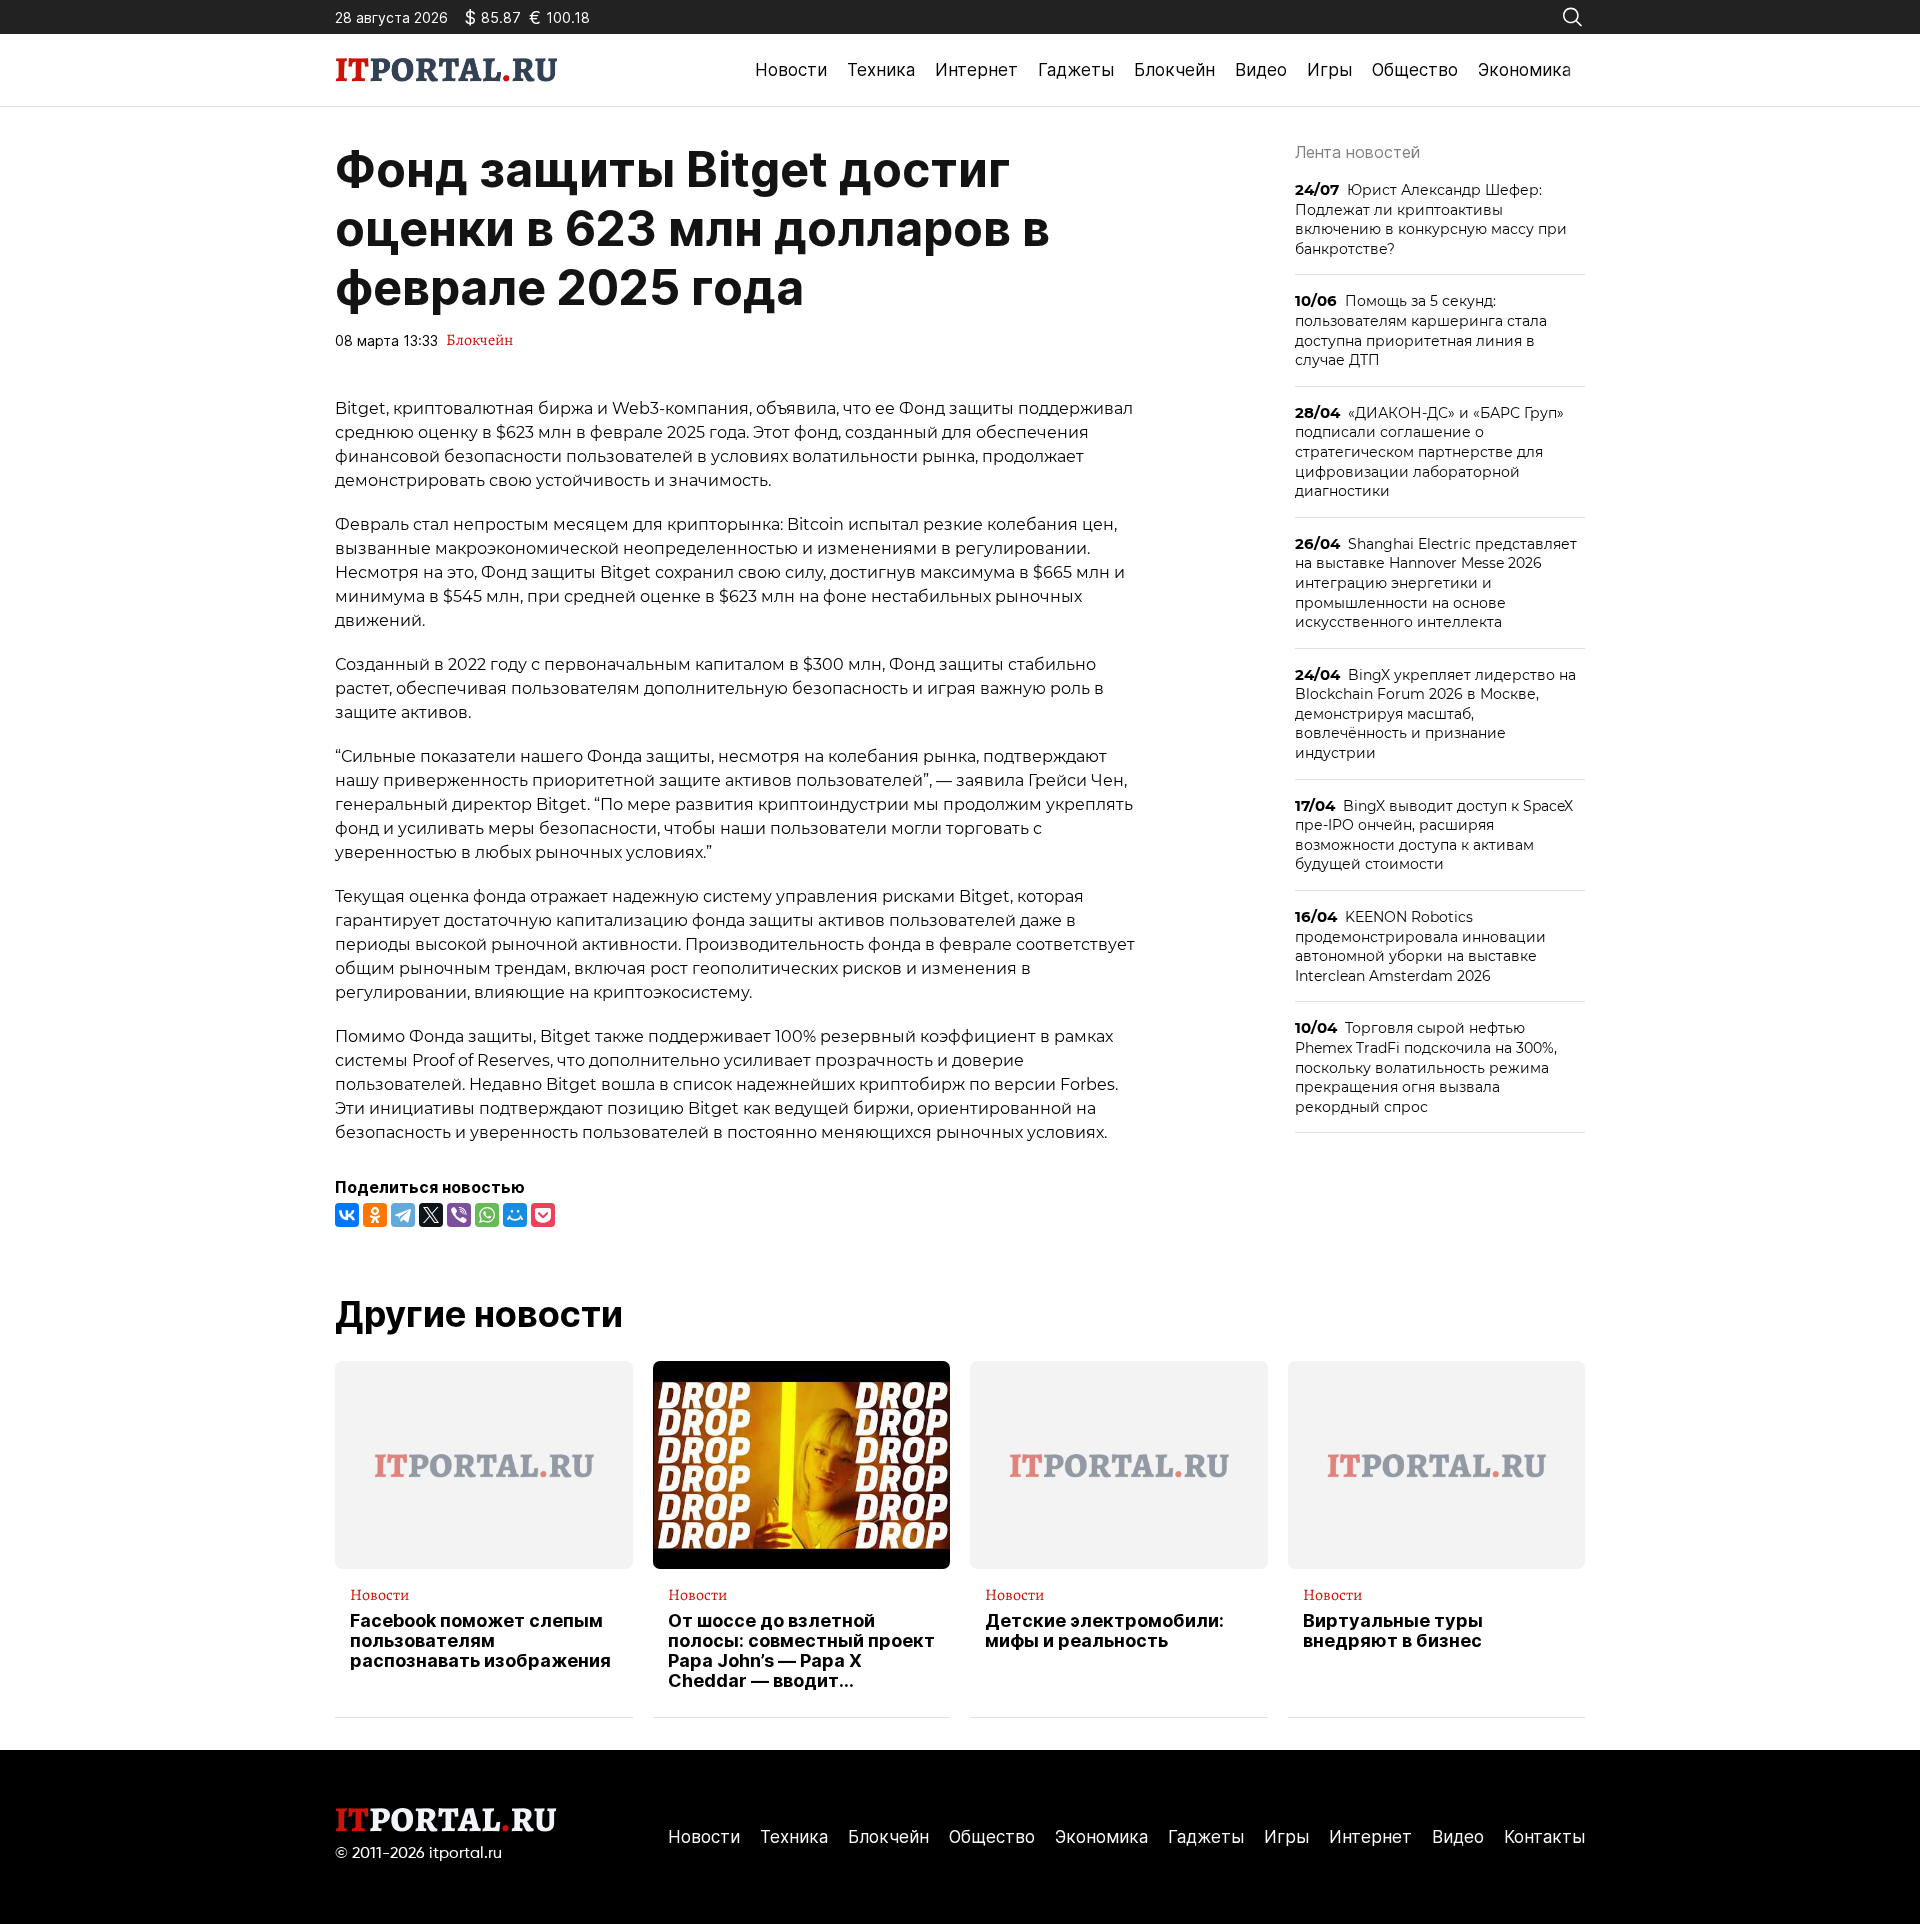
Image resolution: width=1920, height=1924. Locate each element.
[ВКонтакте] (347, 1215)
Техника (881, 70)
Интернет (976, 70)
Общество (1415, 70)
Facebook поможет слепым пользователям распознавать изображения (480, 1640)
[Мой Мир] (515, 1215)
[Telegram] (403, 1215)
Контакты (1544, 1837)
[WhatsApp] (487, 1215)
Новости (791, 70)
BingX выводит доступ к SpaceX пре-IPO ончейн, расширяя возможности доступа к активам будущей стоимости (1434, 835)
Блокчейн (1174, 70)
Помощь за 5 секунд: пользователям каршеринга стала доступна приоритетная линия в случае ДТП (1421, 330)
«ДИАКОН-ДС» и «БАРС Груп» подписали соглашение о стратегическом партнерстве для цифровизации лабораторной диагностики (1429, 451)
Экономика (1524, 70)
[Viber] (459, 1215)
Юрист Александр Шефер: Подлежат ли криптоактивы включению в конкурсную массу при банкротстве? (1431, 219)
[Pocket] (543, 1215)
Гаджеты (1076, 70)
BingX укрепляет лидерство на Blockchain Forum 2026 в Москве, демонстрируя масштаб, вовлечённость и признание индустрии (1435, 713)
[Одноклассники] (375, 1215)
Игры (1329, 70)
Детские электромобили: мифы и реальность (1104, 1631)
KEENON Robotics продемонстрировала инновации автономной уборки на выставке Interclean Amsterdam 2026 (1420, 946)
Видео (1261, 70)
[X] (431, 1215)
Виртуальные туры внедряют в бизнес (1393, 1631)
